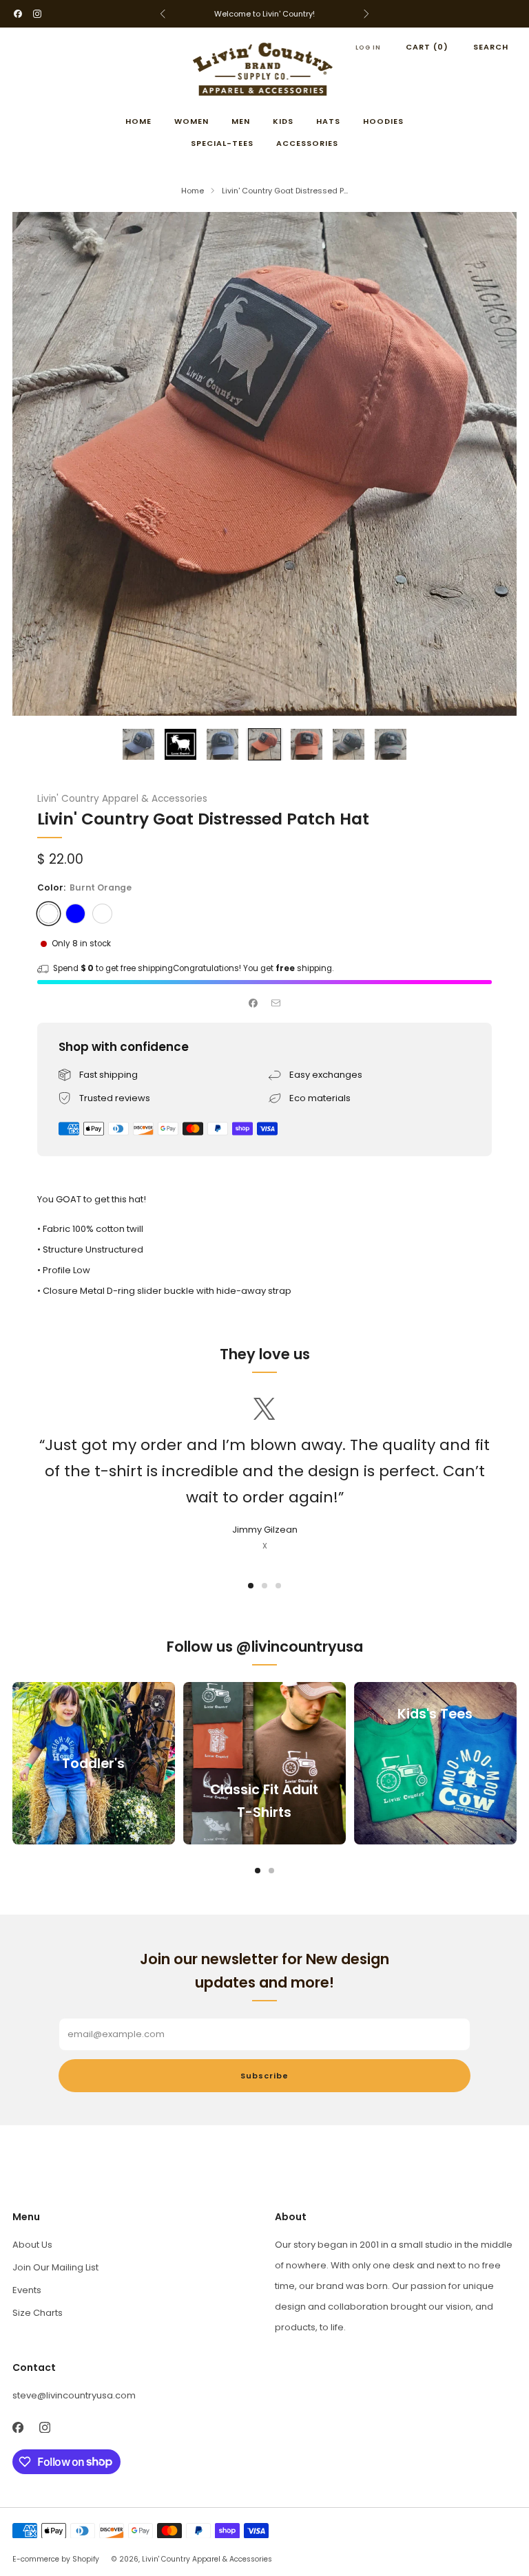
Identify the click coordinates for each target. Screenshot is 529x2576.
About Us (32, 2245)
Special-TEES (222, 143)
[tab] (258, 1871)
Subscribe (264, 2076)
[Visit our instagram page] (37, 14)
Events (27, 2290)
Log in (368, 47)
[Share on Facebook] (253, 1003)
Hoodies (383, 121)
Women (191, 121)
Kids (283, 121)
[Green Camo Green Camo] (102, 914)
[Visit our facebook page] (18, 14)
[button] (251, 1586)
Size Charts (38, 2313)
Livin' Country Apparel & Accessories (122, 799)
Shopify (86, 2559)
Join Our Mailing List (55, 2267)
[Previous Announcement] (163, 14)
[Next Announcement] (366, 14)
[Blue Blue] (75, 914)
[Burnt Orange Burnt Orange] (49, 914)
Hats (328, 121)
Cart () (427, 47)
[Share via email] (276, 1003)
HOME (138, 121)
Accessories (307, 143)
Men (241, 121)
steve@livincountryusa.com (74, 2395)
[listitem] (264, 14)
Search (491, 47)
